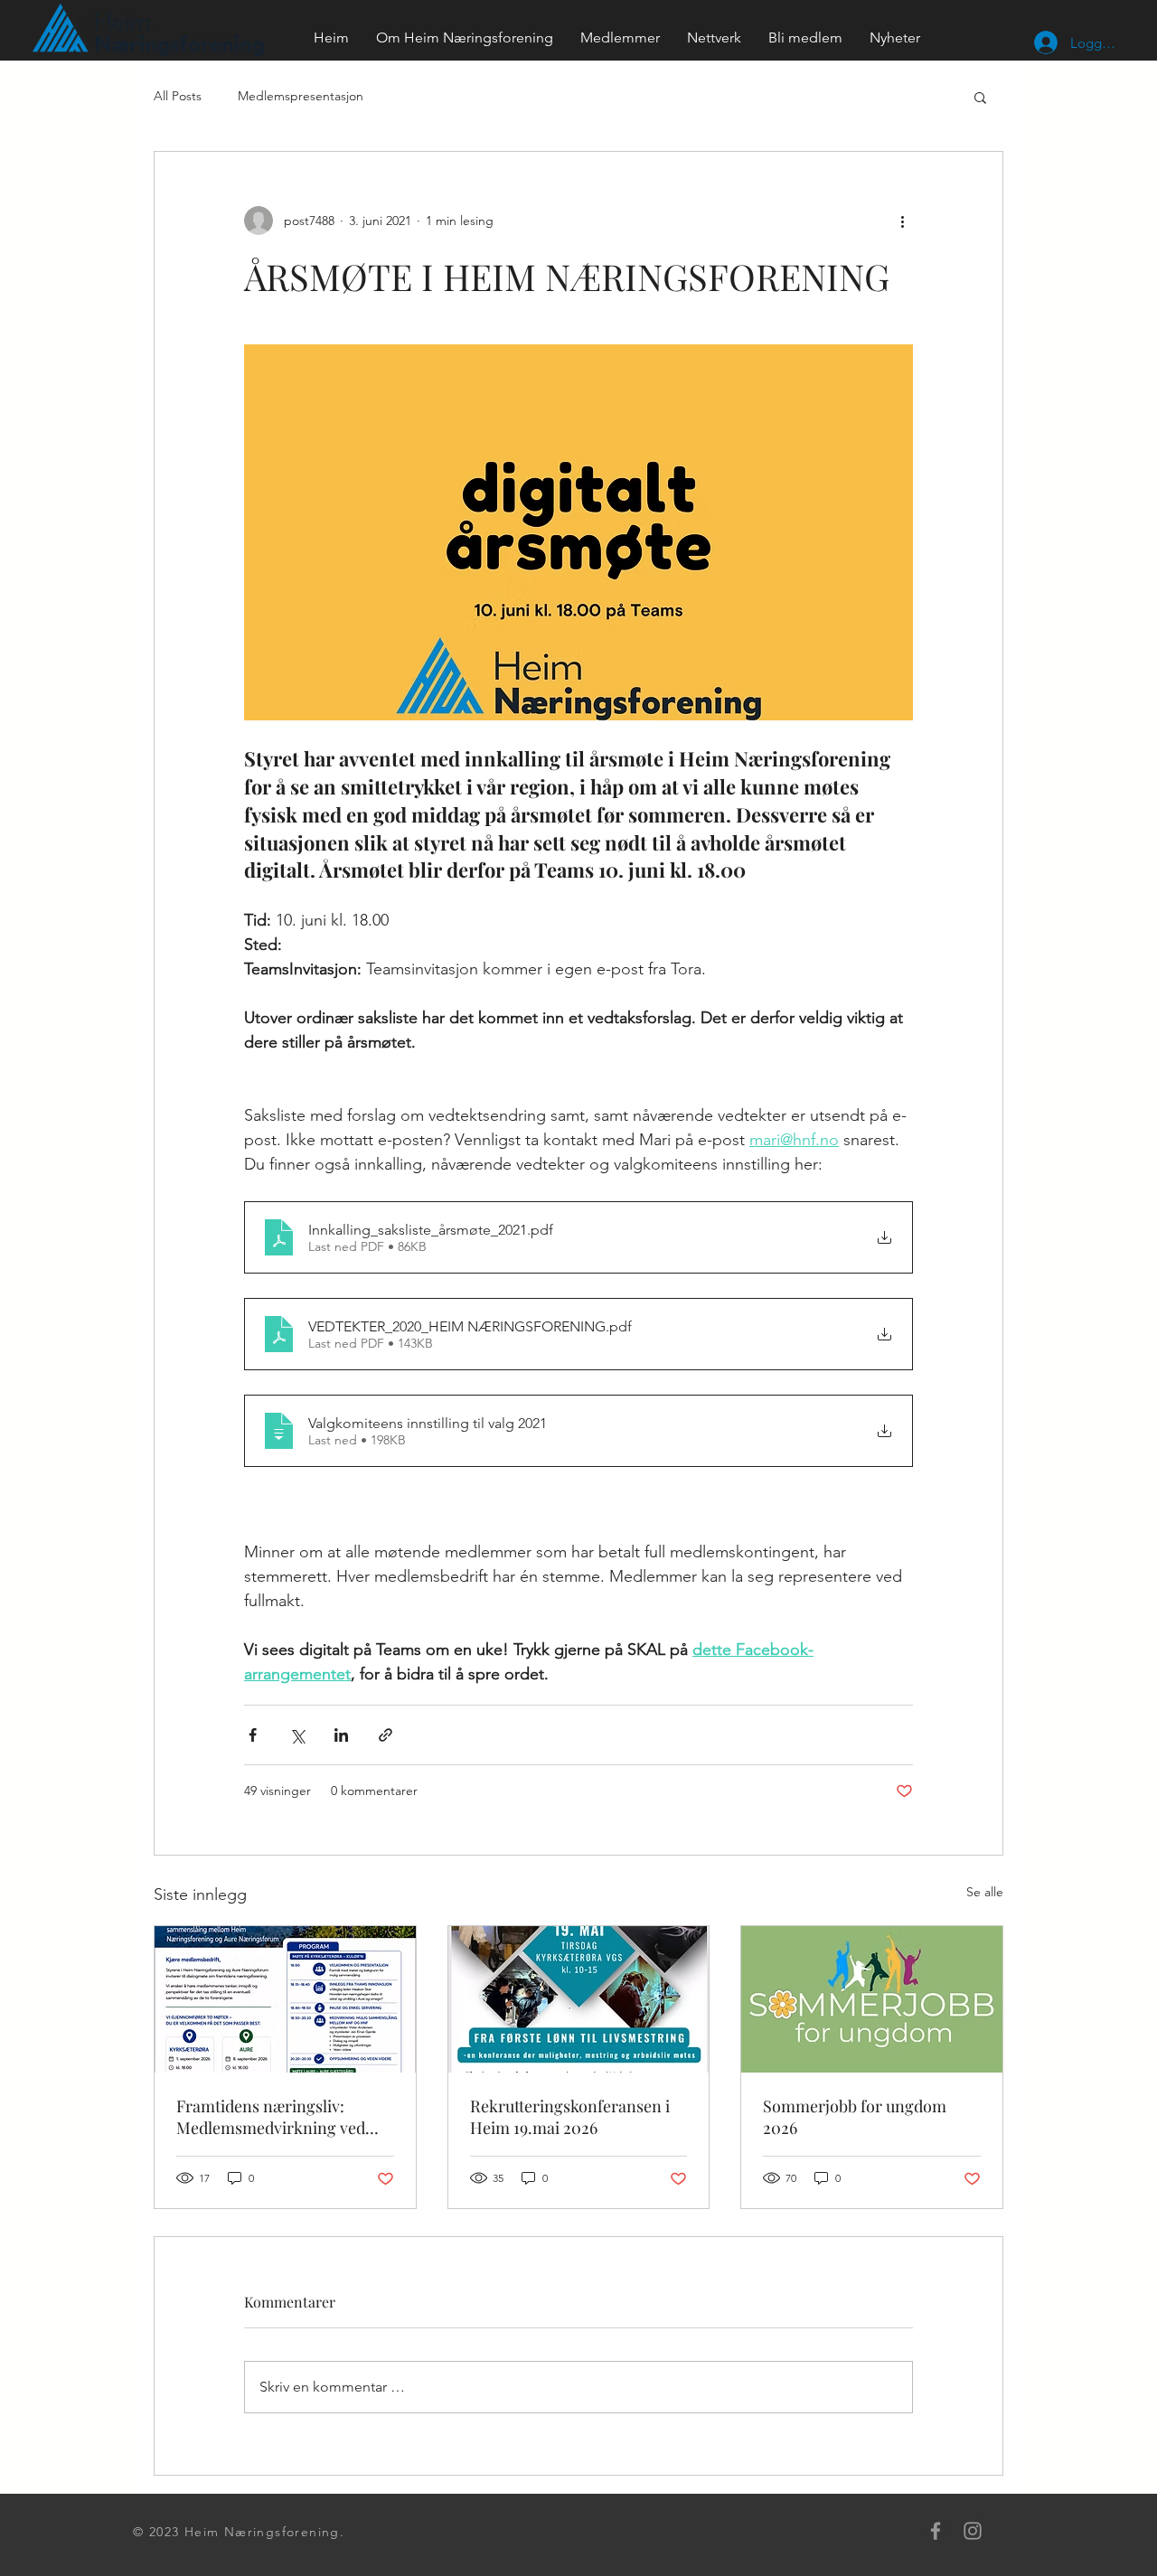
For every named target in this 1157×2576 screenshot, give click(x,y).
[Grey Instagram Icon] (973, 2531)
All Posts (178, 96)
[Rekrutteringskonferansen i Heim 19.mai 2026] (579, 1999)
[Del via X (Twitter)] (297, 1735)
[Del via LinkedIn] (341, 1735)
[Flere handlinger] (902, 221)
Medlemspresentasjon (301, 96)
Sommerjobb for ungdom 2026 (855, 2117)
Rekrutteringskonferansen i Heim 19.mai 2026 (570, 2117)
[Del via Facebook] (253, 1735)
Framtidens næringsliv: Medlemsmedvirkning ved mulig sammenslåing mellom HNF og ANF (281, 2117)
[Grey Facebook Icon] (936, 2531)
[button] (980, 97)
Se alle (985, 1892)
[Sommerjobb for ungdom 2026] (872, 1999)
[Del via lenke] (386, 1735)
